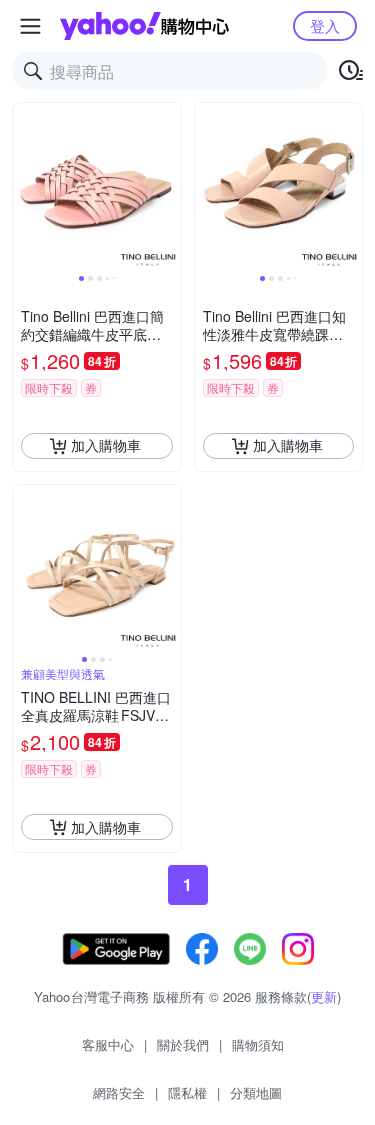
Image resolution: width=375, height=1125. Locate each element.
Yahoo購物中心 (144, 26)
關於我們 (183, 1044)
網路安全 (119, 1092)
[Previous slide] (26, 187)
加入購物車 (106, 445)
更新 (324, 996)
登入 (325, 25)
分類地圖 (256, 1092)
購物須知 (258, 1044)
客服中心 (108, 1044)
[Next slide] (168, 187)
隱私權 (187, 1092)
